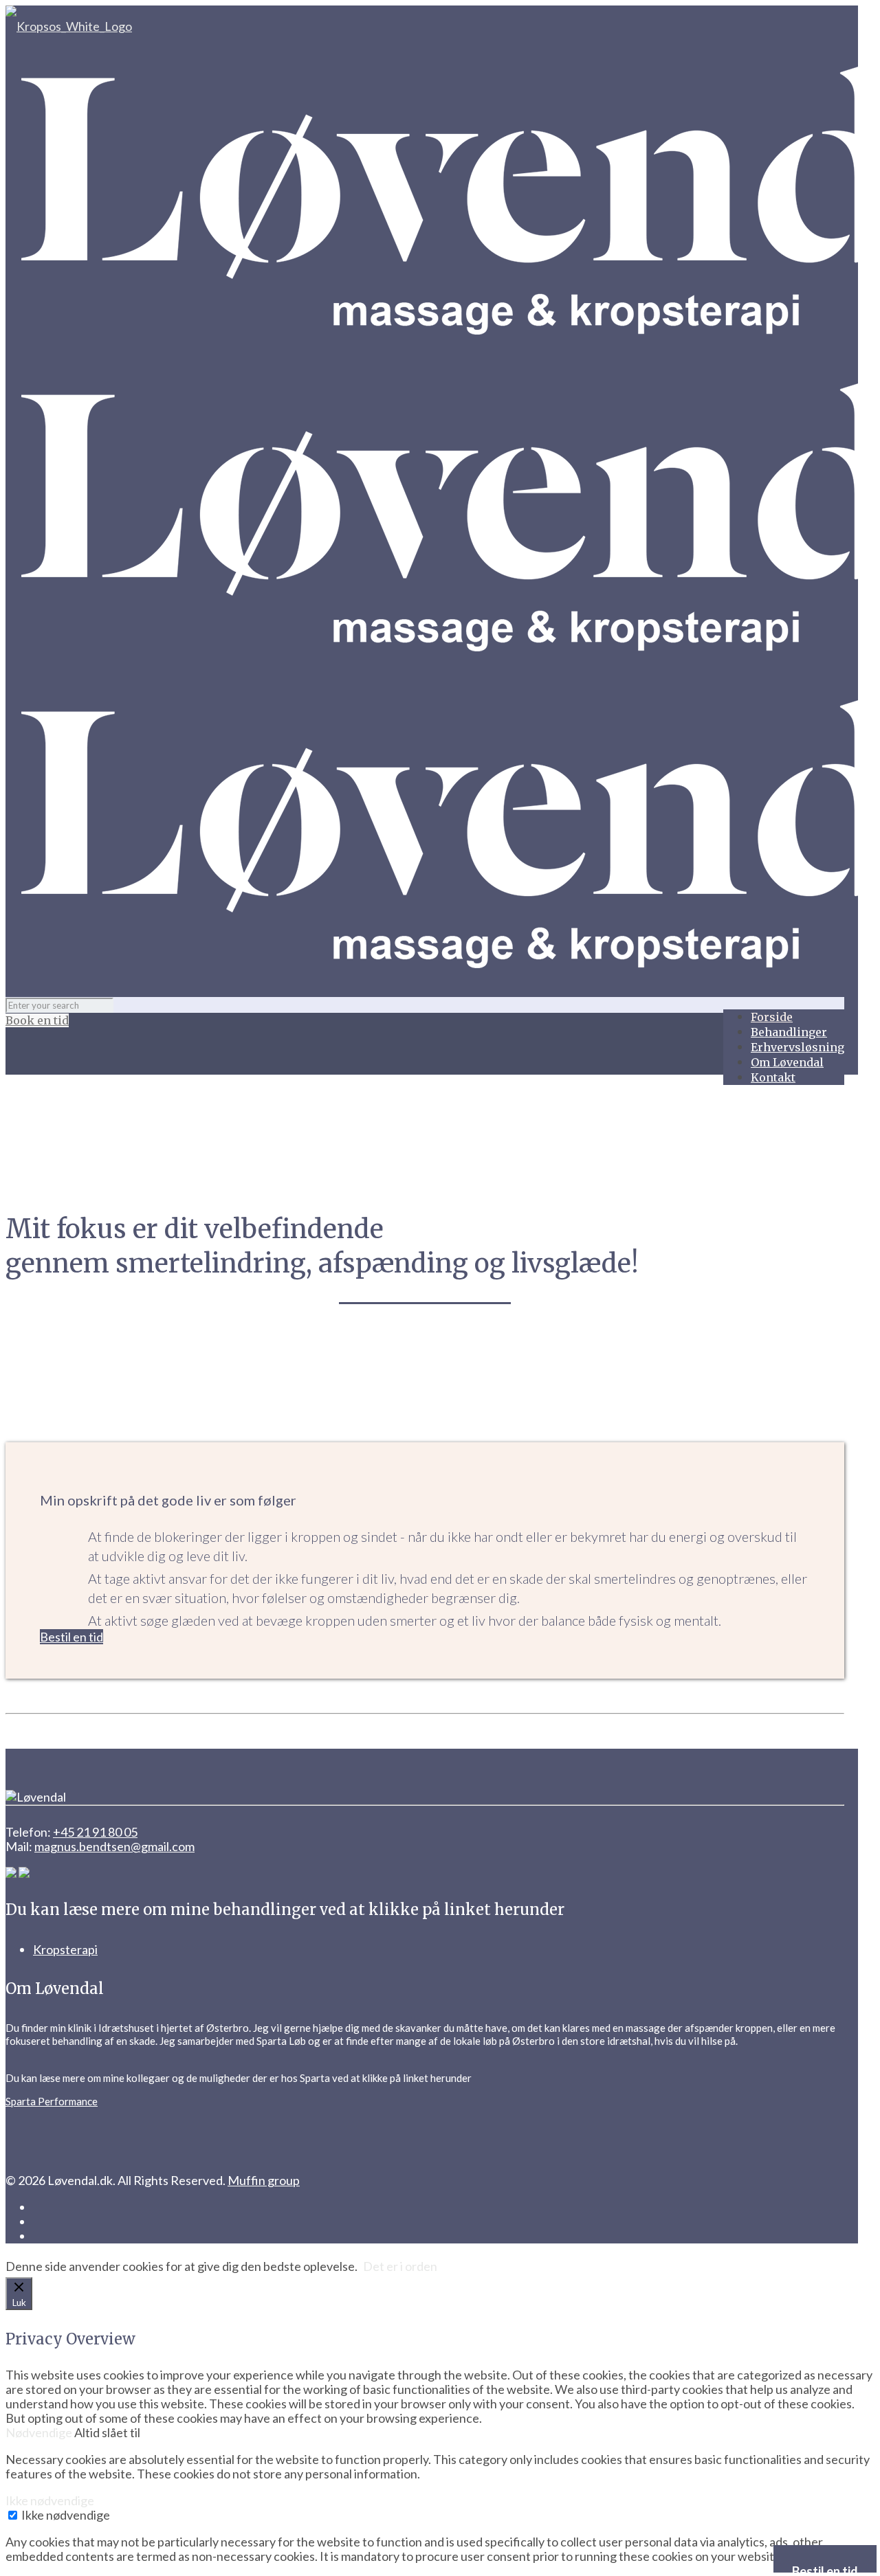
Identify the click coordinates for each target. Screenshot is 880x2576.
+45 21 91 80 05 (95, 1832)
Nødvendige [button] (40, 2432)
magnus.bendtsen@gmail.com (114, 1846)
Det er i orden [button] (400, 2266)
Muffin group (264, 2180)
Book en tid (37, 1020)
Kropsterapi (65, 1949)
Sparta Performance (52, 2101)
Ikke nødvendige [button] (50, 2500)
